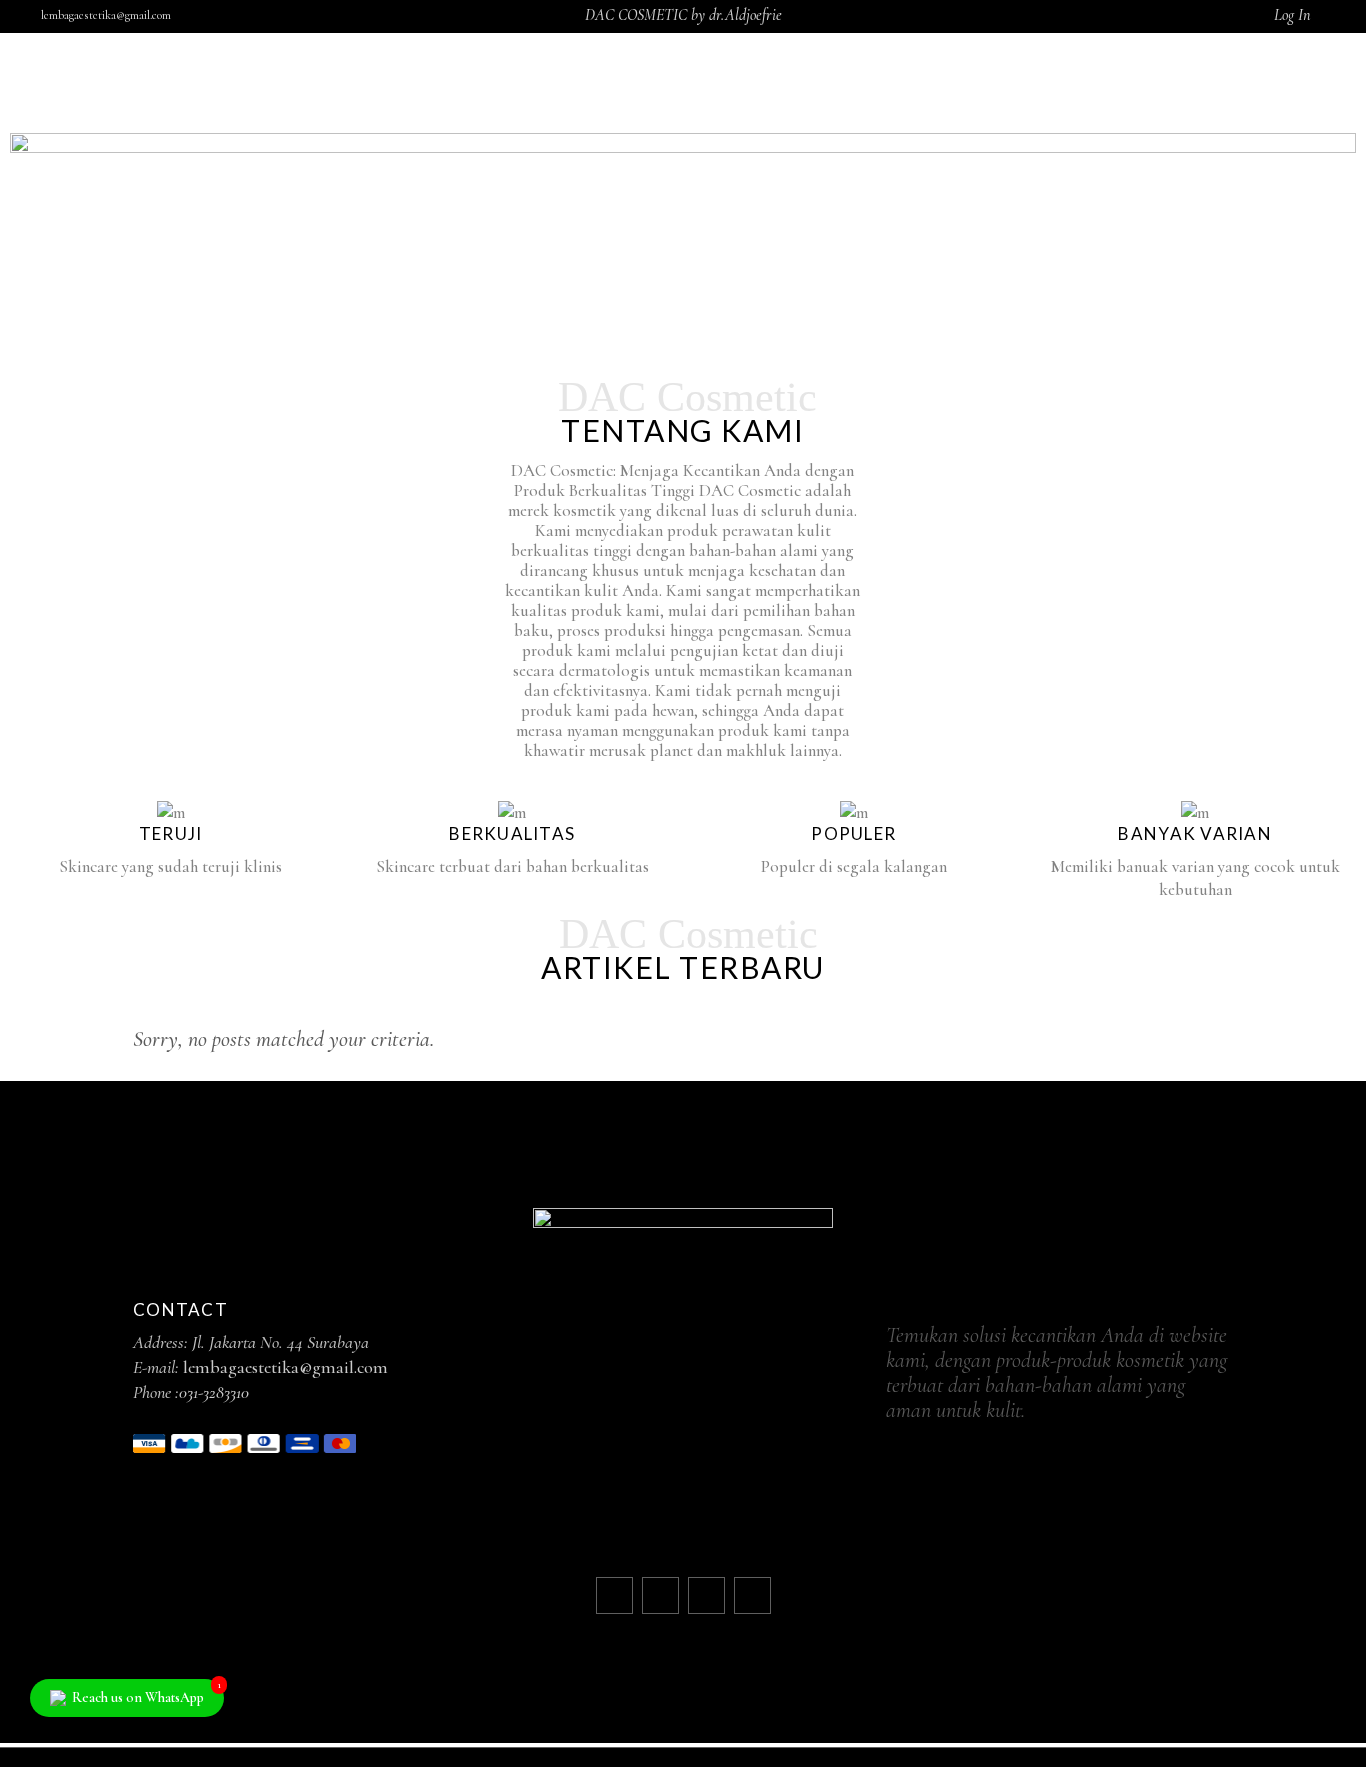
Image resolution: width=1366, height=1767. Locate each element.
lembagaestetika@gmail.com (106, 15)
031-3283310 (214, 1392)
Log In (1292, 15)
